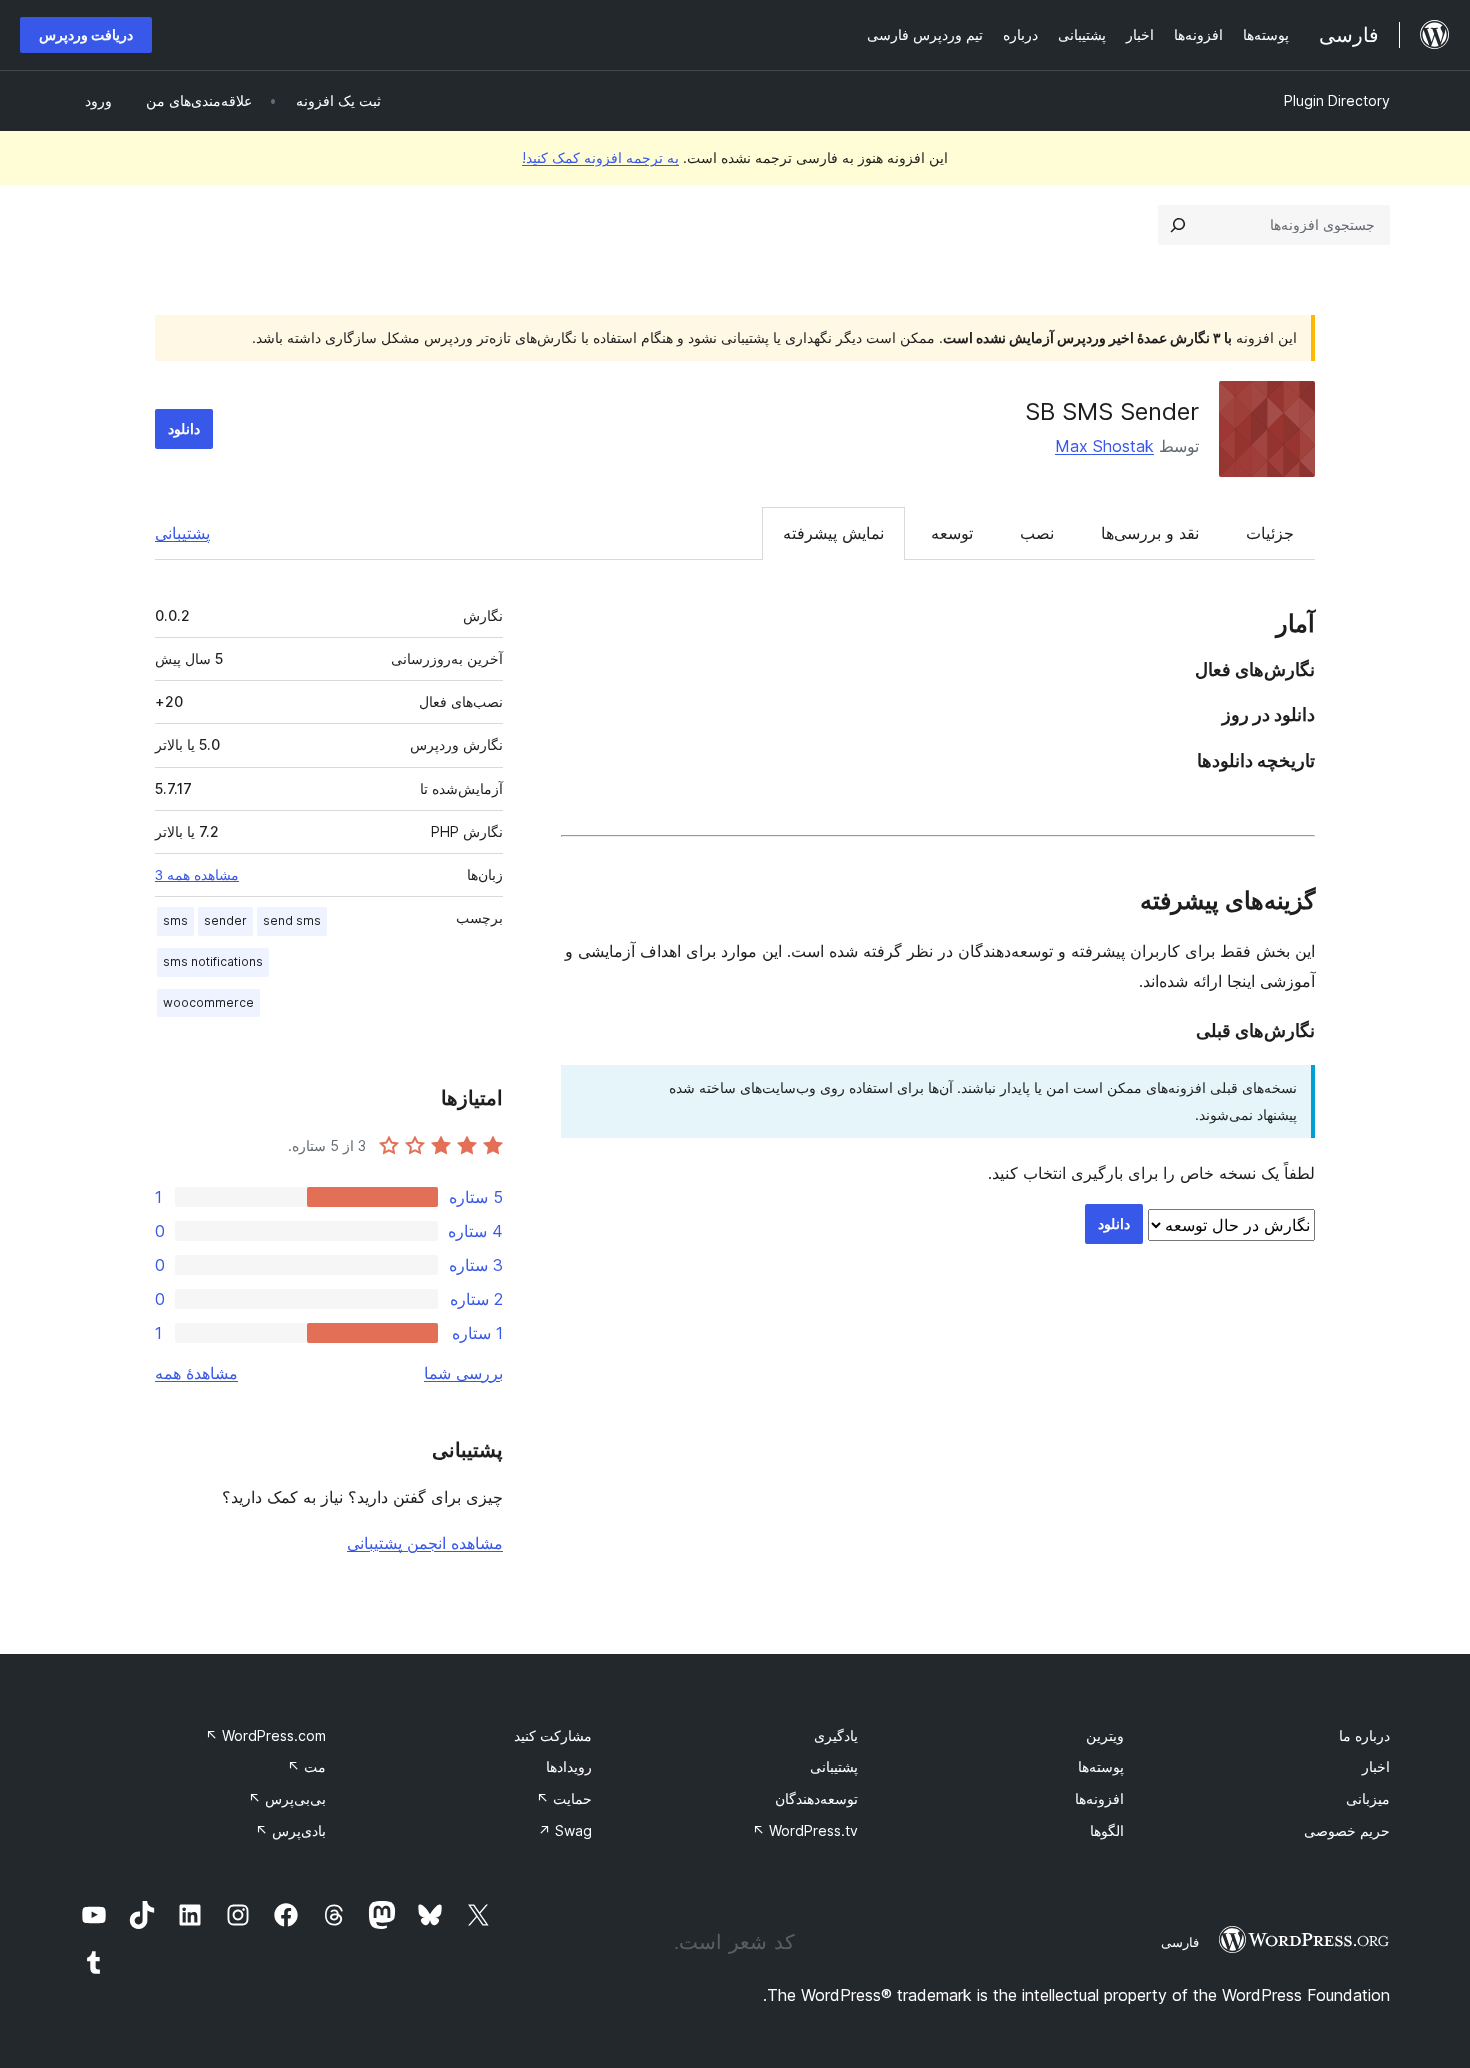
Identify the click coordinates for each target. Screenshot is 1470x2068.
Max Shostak (1104, 446)
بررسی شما (463, 1373)
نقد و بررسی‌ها (1150, 533)
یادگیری (836, 1735)
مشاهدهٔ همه (196, 1373)
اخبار (1376, 1766)
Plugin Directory (1337, 100)
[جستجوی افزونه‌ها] (1178, 225)
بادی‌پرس (290, 1830)
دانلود (184, 428)
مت (306, 1766)
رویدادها (569, 1766)
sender (225, 920)
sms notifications (213, 961)
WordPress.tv (805, 1830)
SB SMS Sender (1112, 411)
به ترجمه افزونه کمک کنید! (600, 157)
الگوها (1107, 1830)
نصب (1037, 533)
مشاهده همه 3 (197, 875)
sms (175, 920)
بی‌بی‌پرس (287, 1798)
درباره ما (1364, 1735)
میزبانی (1368, 1798)
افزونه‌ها (1099, 1798)
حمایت (564, 1798)
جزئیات (1270, 533)
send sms (292, 920)
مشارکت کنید (553, 1735)
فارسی (1180, 1942)
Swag (565, 1830)
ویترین (1105, 1735)
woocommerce (208, 1002)
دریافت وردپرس (86, 34)
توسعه (952, 533)
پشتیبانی (182, 533)
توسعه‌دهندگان (816, 1798)
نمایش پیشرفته (833, 533)
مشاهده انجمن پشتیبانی (425, 1543)
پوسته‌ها (1101, 1766)
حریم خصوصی (1347, 1830)
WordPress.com (265, 1735)
